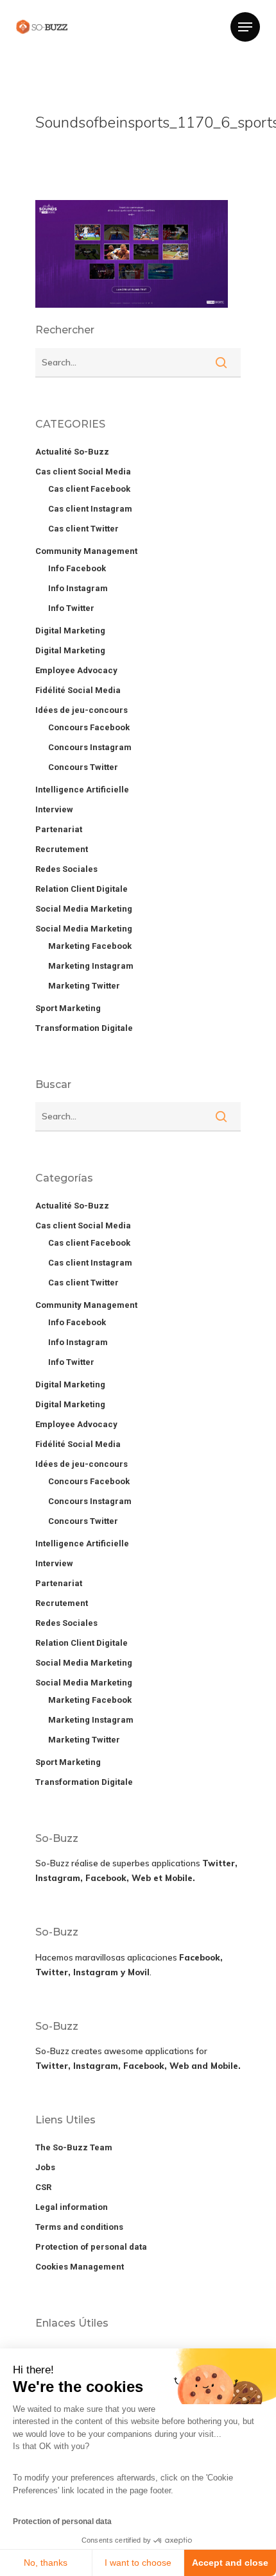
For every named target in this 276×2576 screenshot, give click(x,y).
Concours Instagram (90, 747)
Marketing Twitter (84, 986)
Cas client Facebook (89, 489)
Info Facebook (77, 568)
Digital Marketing (70, 631)
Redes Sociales (66, 869)
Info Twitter (71, 608)
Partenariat (59, 829)
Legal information (72, 2207)
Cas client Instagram (90, 509)
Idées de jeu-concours (82, 710)
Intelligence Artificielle (82, 790)
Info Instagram (78, 588)
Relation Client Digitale (82, 889)
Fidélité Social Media (78, 690)
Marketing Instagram (91, 966)
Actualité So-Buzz (72, 452)
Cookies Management (80, 2267)
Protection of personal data (62, 2522)
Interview (54, 809)
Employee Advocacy (76, 670)
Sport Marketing (68, 1008)
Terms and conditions (79, 2227)
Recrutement (62, 849)
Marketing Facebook (90, 946)
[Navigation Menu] (245, 27)
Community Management (86, 551)
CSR (43, 2187)
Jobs (45, 2167)
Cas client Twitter (83, 529)
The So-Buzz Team (74, 2147)
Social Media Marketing (84, 909)
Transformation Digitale (84, 1028)
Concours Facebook (89, 727)
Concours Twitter (83, 767)
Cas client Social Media (83, 472)
